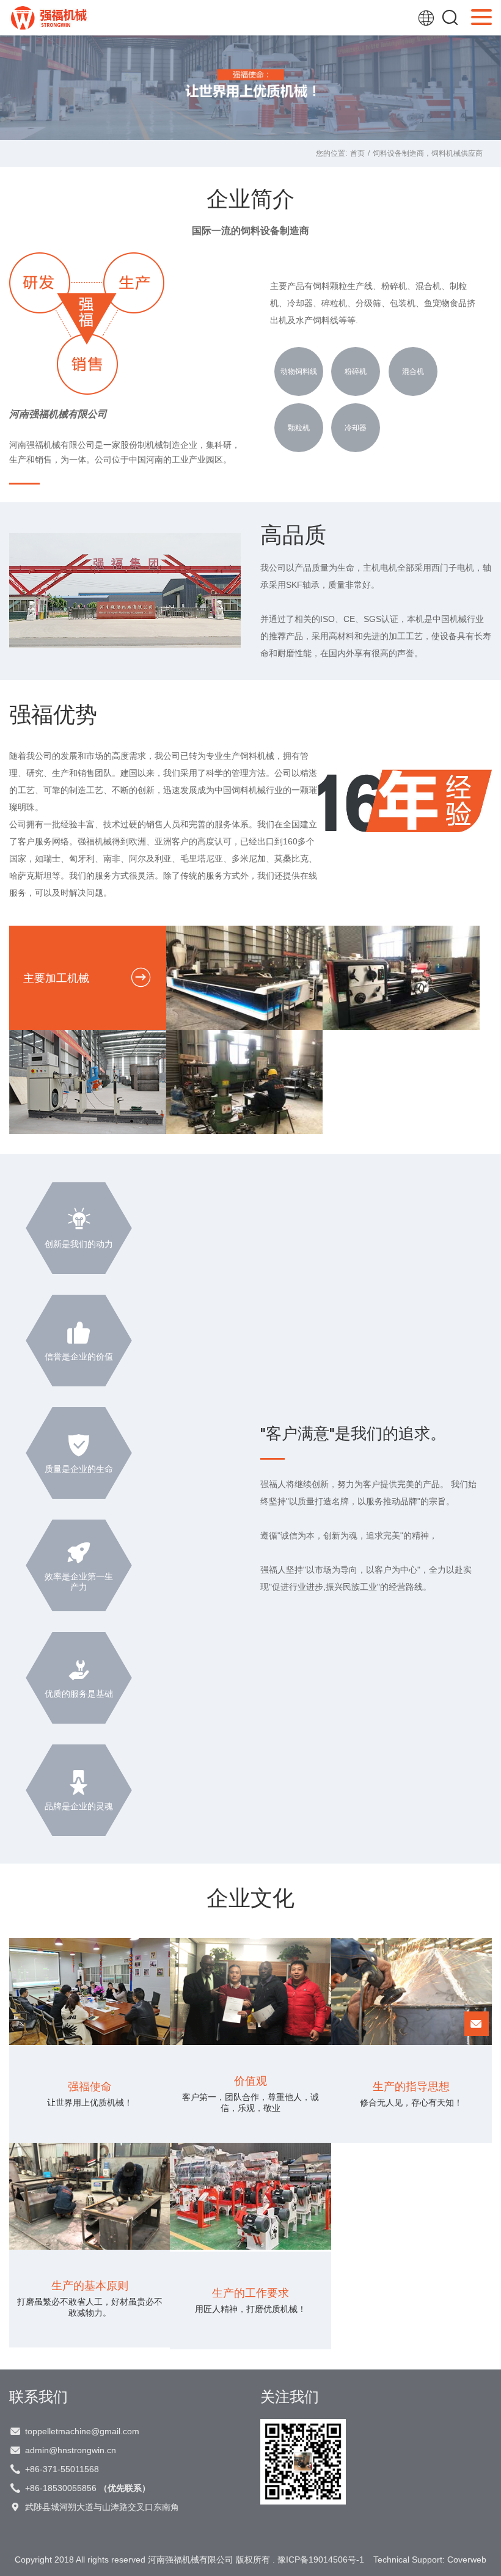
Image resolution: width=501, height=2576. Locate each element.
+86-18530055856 (88, 2488)
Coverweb (467, 2560)
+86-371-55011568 (62, 2469)
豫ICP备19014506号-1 (321, 2560)
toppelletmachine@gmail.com (82, 2431)
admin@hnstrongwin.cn (71, 2450)
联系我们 (38, 2396)
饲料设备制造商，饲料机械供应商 (428, 153)
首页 (357, 153)
